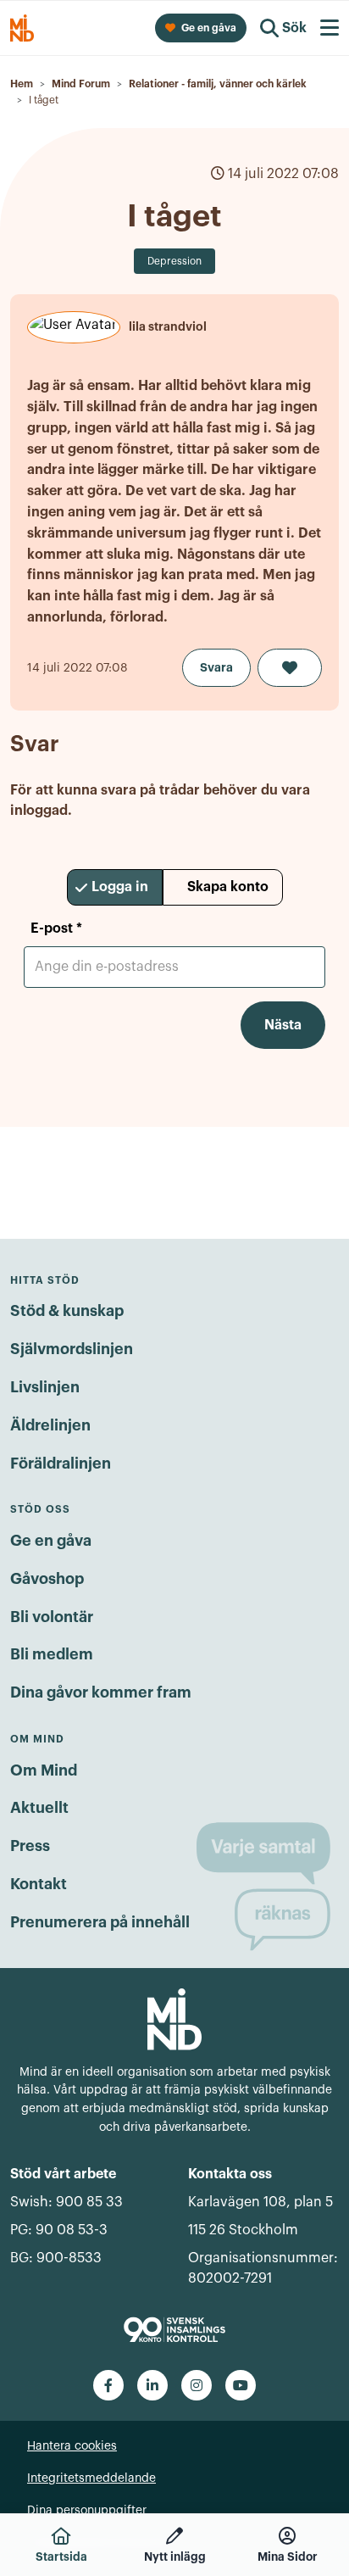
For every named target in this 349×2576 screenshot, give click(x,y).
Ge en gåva (51, 1541)
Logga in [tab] (120, 887)
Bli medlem (52, 1654)
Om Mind (44, 1770)
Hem (22, 84)
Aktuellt (39, 1808)
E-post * (56, 928)
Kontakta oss (230, 2174)
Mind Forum (81, 84)
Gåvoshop (47, 1579)
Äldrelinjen (50, 1425)
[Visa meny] (330, 28)
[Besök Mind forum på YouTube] (241, 2385)
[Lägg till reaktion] (290, 668)
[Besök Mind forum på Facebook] (108, 2385)
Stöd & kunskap (67, 1311)
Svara (216, 667)
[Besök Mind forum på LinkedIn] (152, 2385)
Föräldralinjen (61, 1464)
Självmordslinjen (72, 1349)
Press (30, 1846)
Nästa (283, 1025)
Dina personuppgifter (87, 2511)
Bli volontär (52, 1617)
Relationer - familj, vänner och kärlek (218, 84)
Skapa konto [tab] (228, 887)
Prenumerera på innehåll (100, 1922)
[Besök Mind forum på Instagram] (197, 2385)
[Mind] (174, 2018)
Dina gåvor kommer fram (101, 1692)
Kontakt (39, 1884)
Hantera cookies (72, 2446)
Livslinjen (45, 1387)
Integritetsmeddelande (91, 2478)
